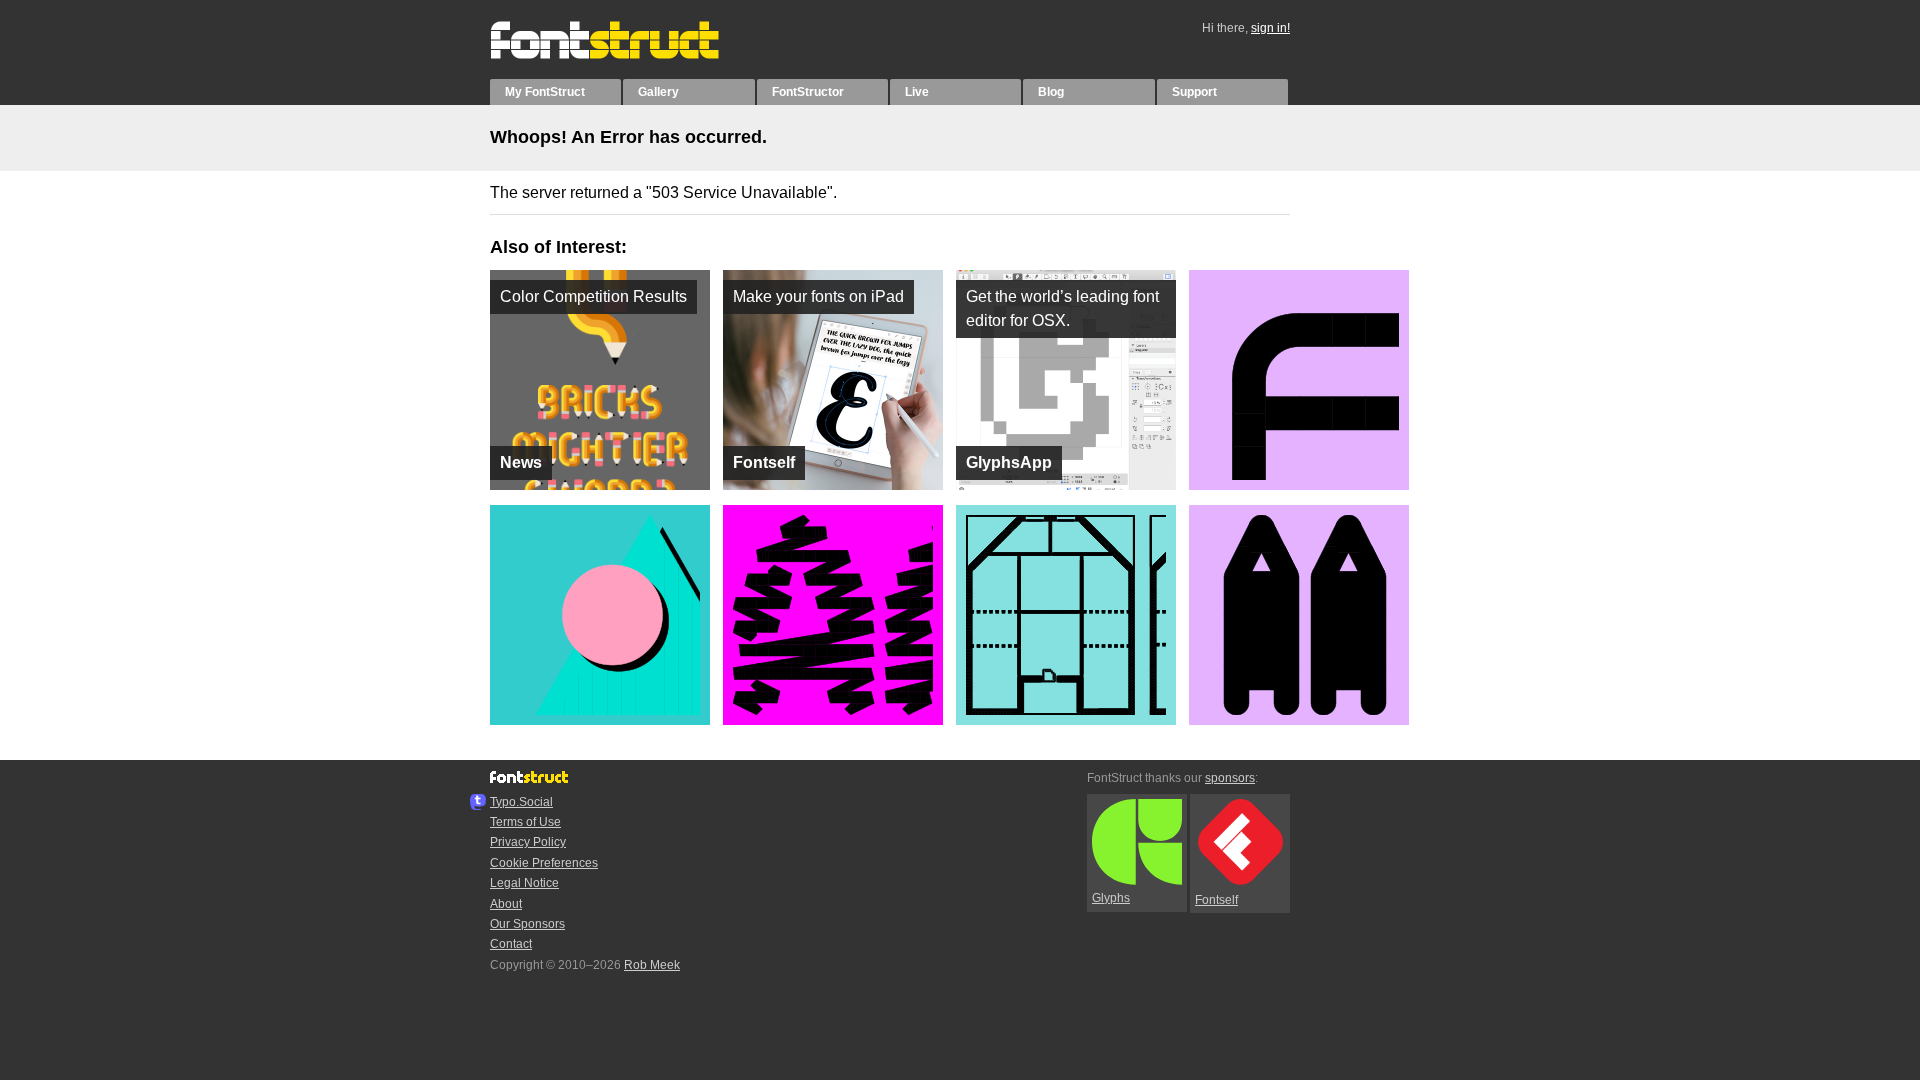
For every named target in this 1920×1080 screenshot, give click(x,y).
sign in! (1270, 28)
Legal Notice (524, 883)
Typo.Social (521, 802)
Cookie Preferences (544, 863)
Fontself (1216, 900)
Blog (1051, 92)
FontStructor (808, 92)
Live (917, 92)
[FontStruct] (625, 55)
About (506, 904)
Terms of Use (525, 822)
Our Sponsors (527, 924)
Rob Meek (652, 965)
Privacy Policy (528, 842)
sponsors (1230, 778)
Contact (511, 944)
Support (1194, 92)
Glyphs (1111, 898)
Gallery (658, 92)
